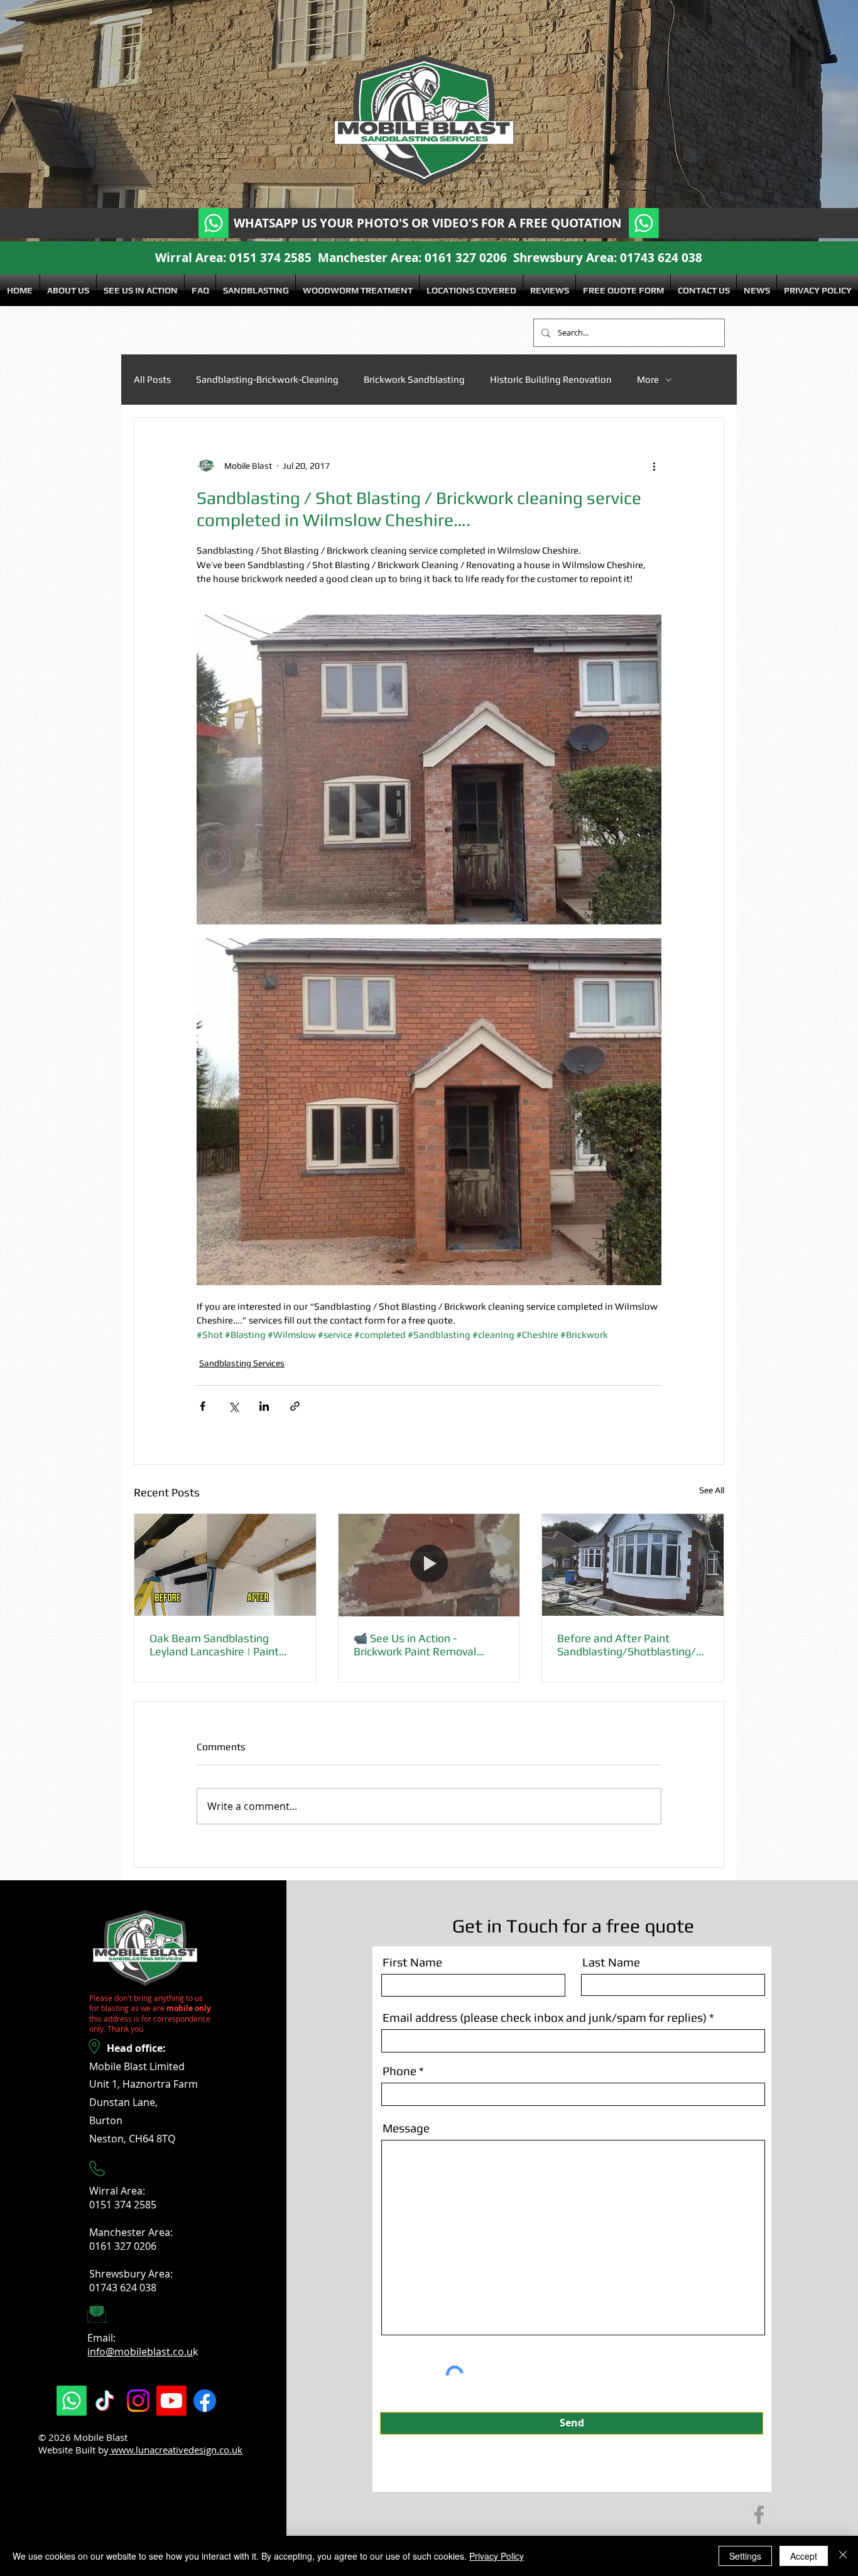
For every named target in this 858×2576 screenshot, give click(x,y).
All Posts (152, 379)
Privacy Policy (497, 2556)
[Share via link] (295, 1406)
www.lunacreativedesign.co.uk (176, 2450)
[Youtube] (265, 46)
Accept (804, 2556)
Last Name (611, 1962)
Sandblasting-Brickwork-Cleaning (267, 379)
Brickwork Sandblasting (414, 379)
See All (712, 1490)
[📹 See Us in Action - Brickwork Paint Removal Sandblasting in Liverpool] (429, 1565)
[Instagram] (232, 46)
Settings (745, 2556)
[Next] (787, 121)
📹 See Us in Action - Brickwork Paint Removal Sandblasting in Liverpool (415, 1645)
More (648, 379)
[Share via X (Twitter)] (233, 1406)
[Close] (843, 2556)
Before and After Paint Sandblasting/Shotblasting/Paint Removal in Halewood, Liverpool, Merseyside (630, 1645)
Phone (399, 2071)
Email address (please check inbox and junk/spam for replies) (545, 2018)
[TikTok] (198, 46)
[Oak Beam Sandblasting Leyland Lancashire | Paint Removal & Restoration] (225, 1565)
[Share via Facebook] (203, 1406)
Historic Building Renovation (551, 379)
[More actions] (654, 466)
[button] (256, 290)
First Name (412, 1962)
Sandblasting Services (242, 1363)
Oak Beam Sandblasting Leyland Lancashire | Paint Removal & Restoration (214, 1645)
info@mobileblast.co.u (140, 2352)
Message (406, 2128)
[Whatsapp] (165, 46)
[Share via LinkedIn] (264, 1406)
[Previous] (71, 121)
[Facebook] (298, 46)
